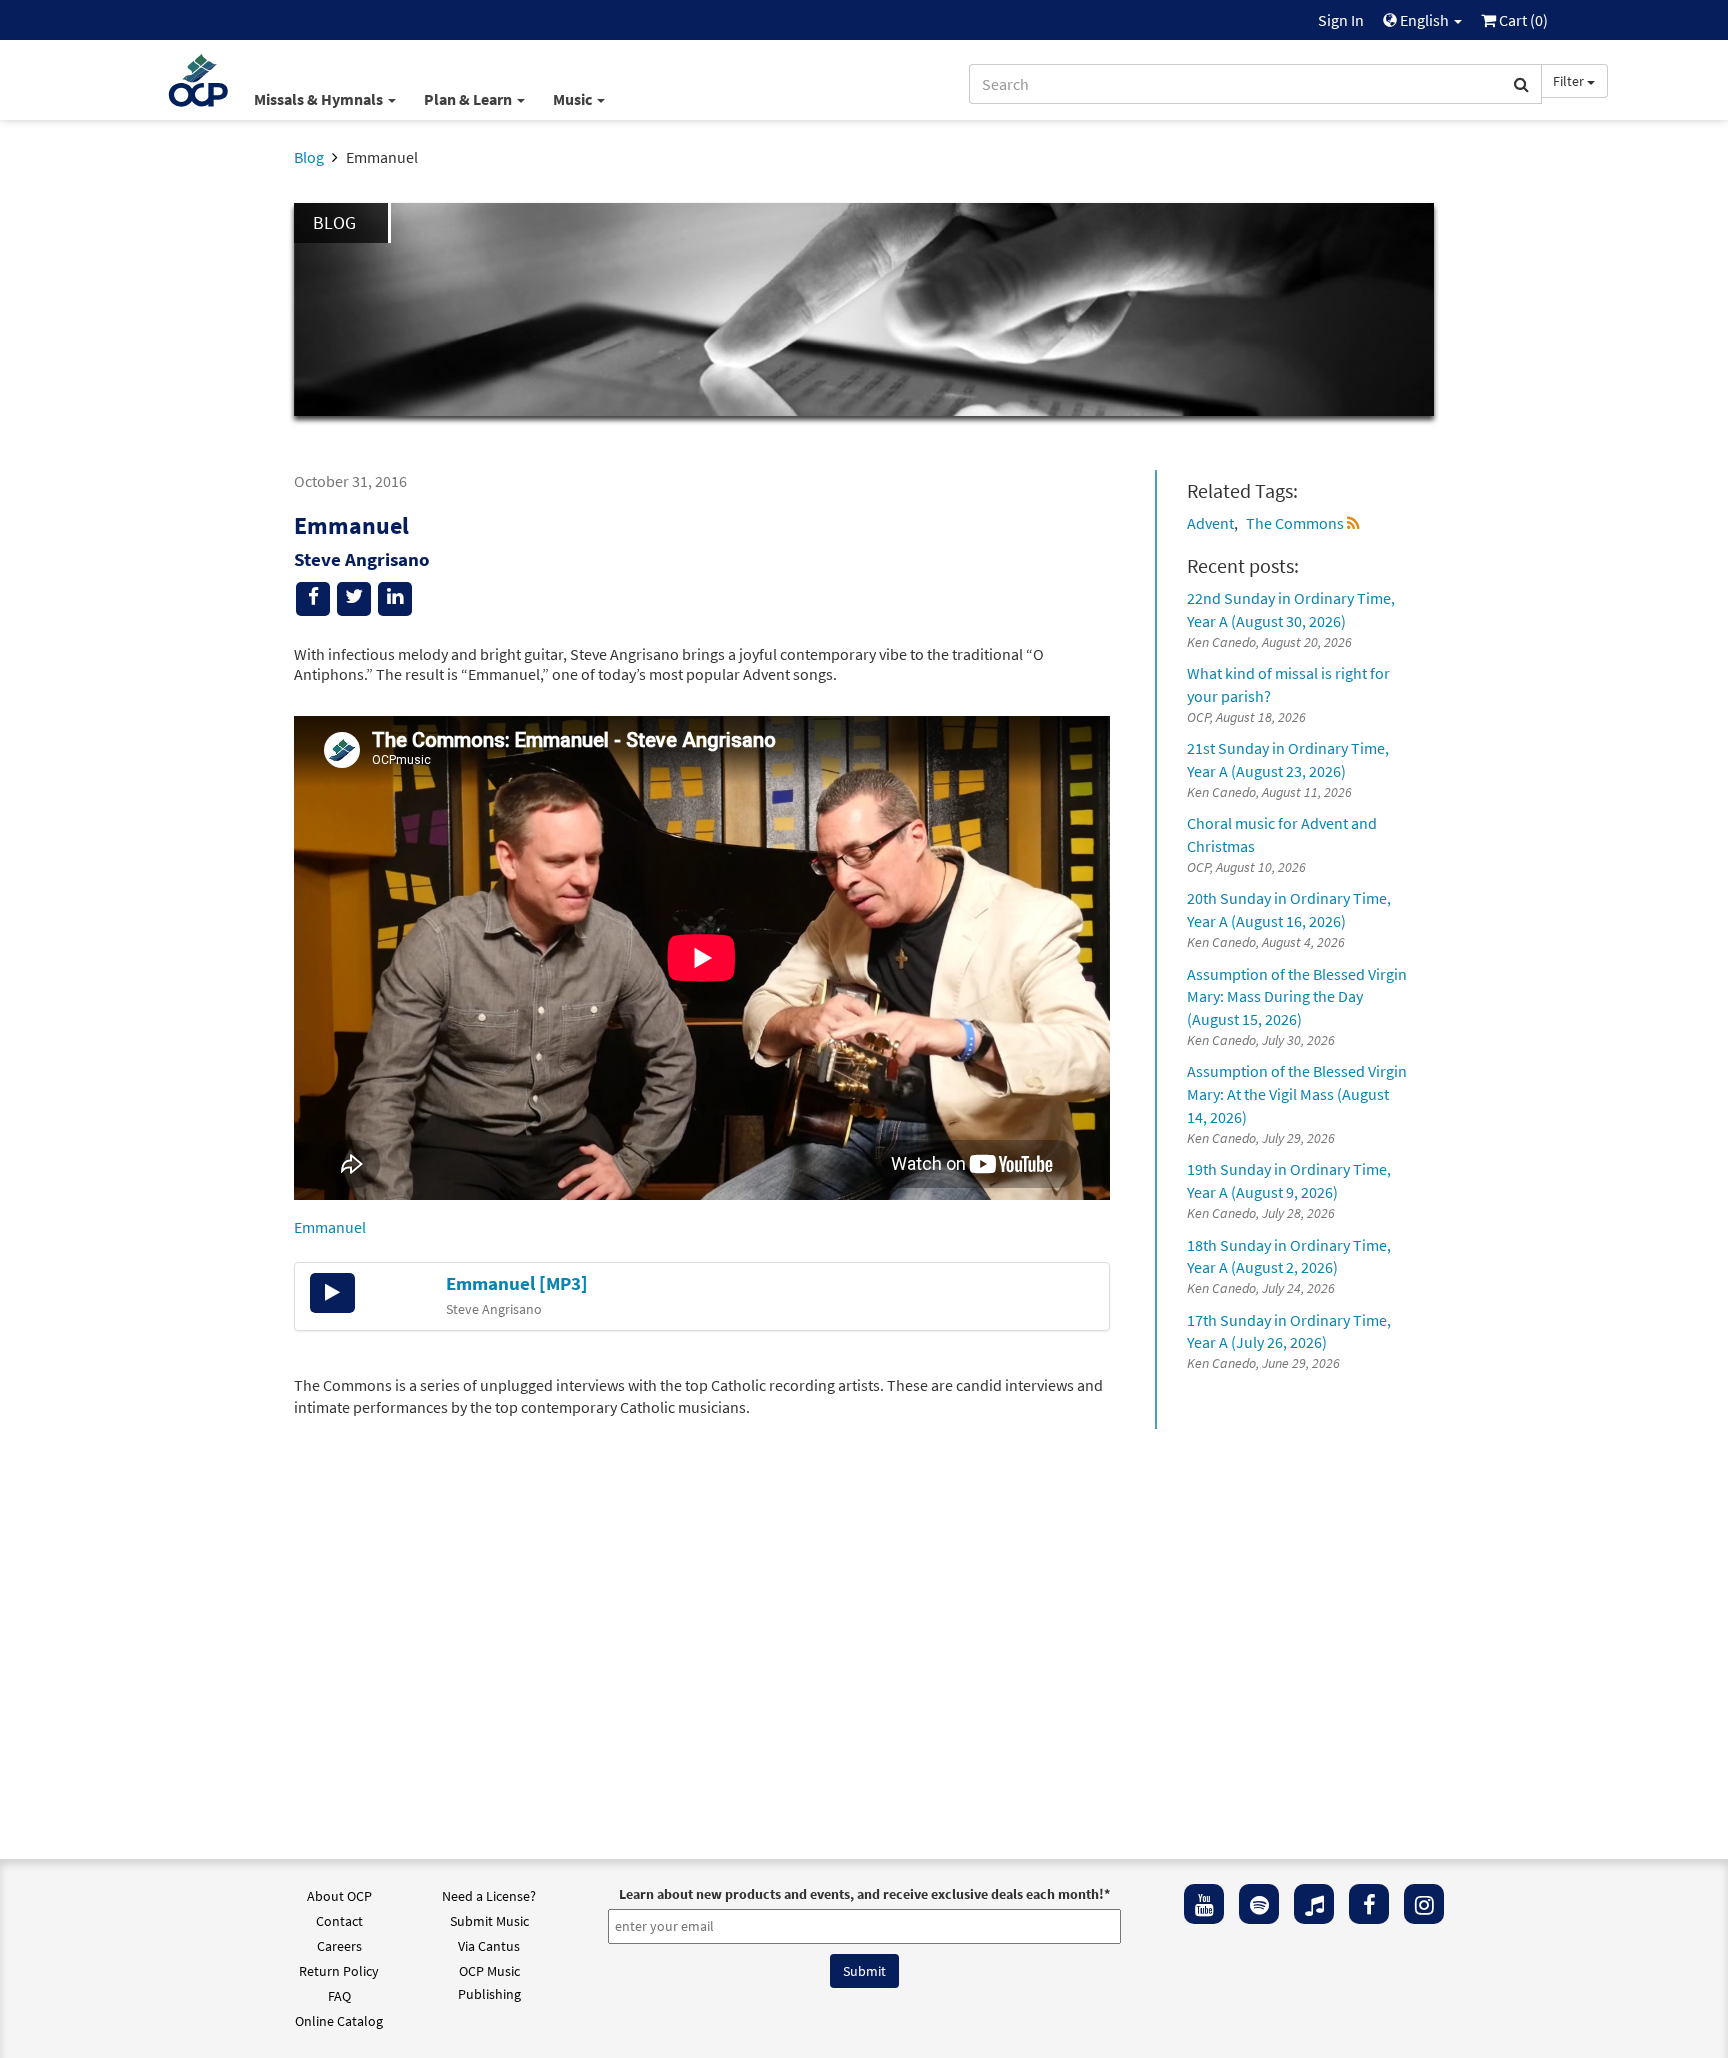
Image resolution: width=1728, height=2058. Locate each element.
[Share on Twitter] (354, 599)
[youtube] (1204, 1904)
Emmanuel (330, 1227)
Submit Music (489, 1921)
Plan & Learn (469, 99)
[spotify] (1259, 1904)
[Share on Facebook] (313, 599)
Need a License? (489, 1896)
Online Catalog (339, 2021)
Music (574, 99)
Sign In (1341, 20)
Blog (309, 157)
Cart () (1522, 20)
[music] (1314, 1904)
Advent (1210, 523)
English (1424, 20)
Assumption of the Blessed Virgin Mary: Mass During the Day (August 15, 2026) (1297, 997)
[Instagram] (1424, 1904)
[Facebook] (1369, 1904)
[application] (332, 1293)
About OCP (339, 1896)
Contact (339, 1921)
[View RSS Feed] (1353, 523)
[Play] (332, 1293)
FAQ (339, 1996)
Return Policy (339, 1971)
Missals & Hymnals (320, 99)
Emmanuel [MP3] (517, 1283)
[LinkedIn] (395, 599)
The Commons (1295, 523)
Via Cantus (489, 1946)
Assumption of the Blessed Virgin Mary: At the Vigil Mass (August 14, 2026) (1297, 1094)
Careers (339, 1946)
